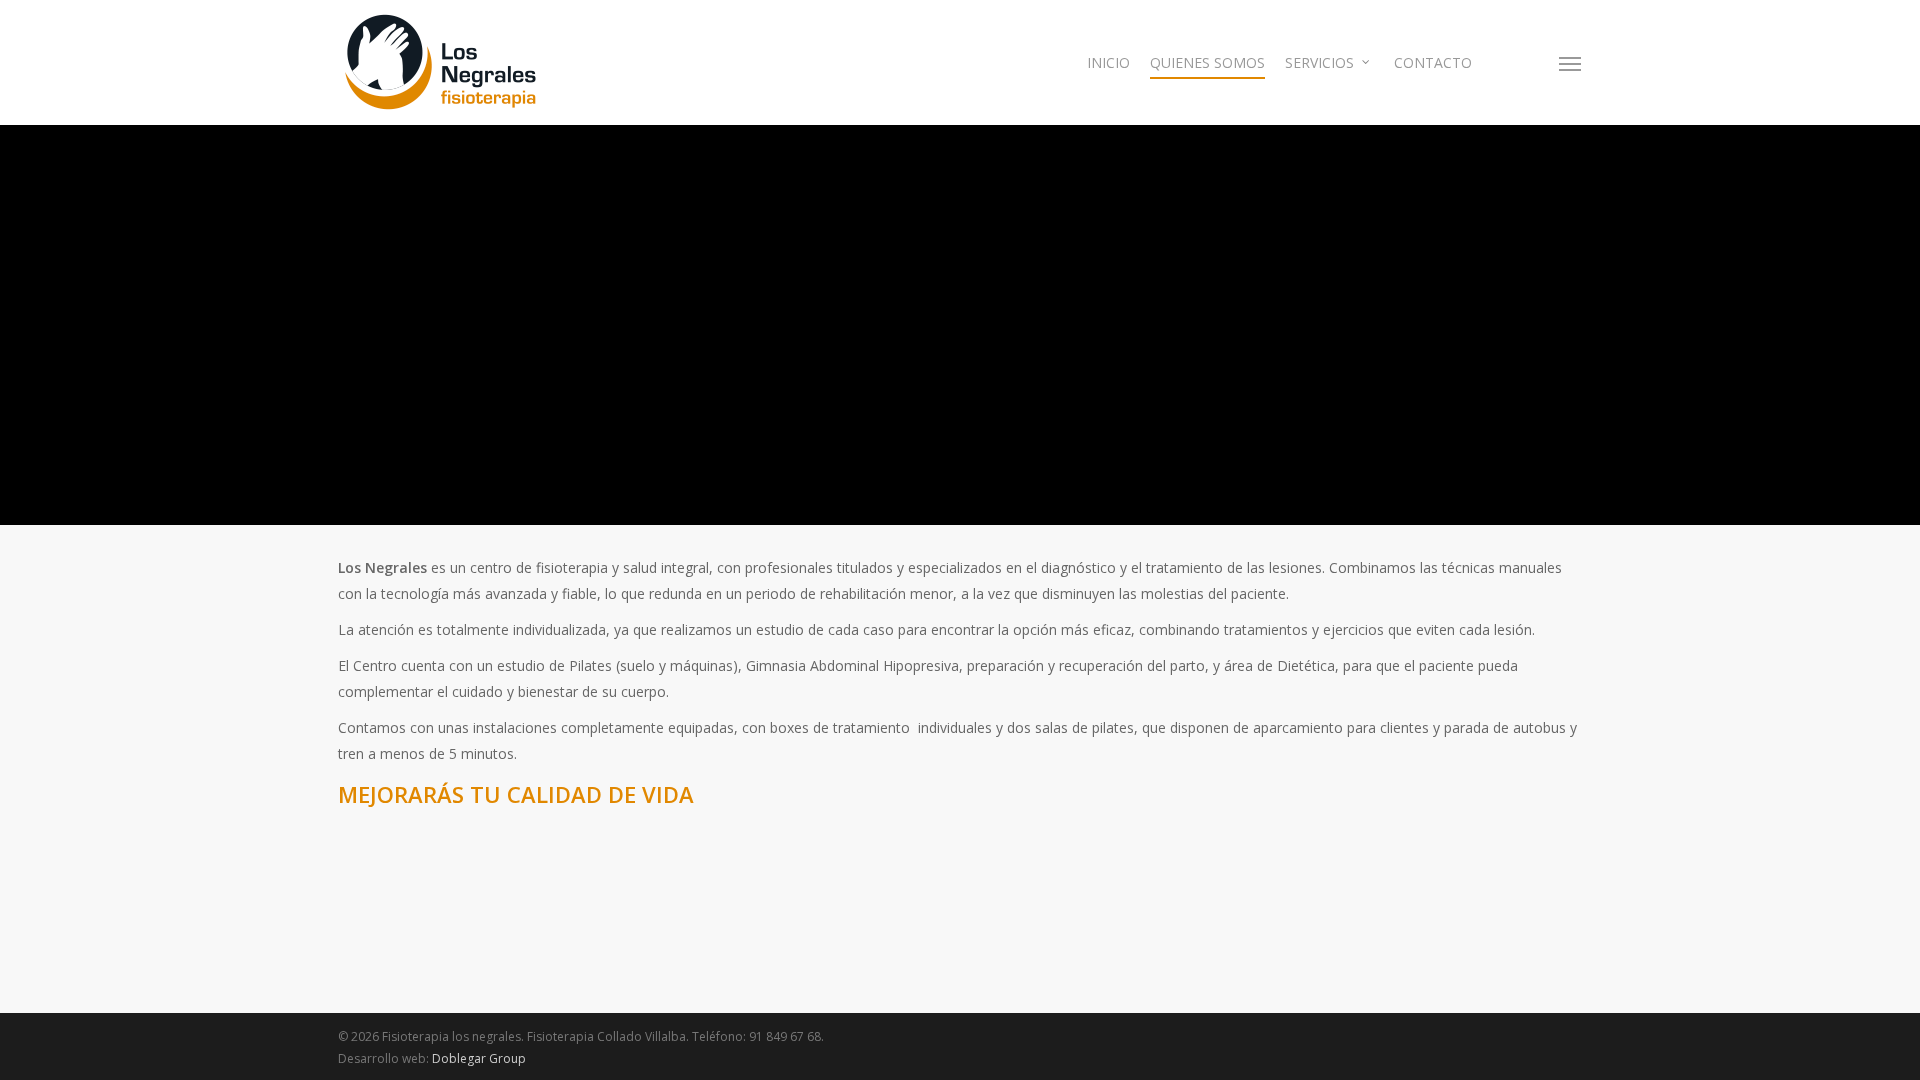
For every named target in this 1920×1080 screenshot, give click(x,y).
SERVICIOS (1319, 62)
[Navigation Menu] (1571, 63)
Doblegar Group (479, 1058)
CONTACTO (1433, 62)
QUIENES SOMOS (1207, 62)
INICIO (1108, 62)
